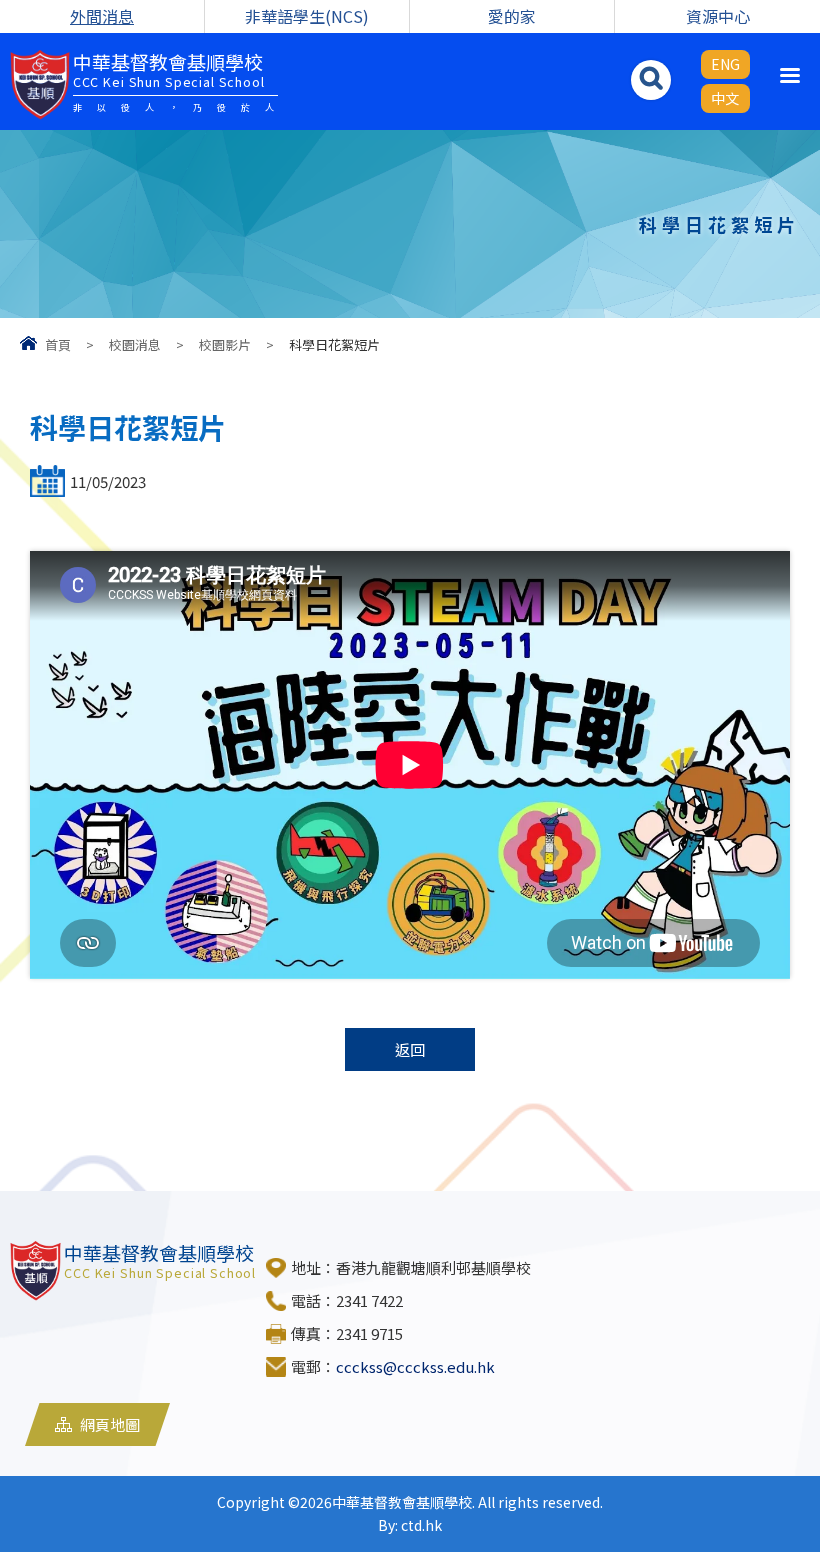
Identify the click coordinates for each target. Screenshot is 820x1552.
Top (769, 1462)
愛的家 (512, 16)
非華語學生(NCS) (307, 16)
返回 (410, 1049)
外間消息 (102, 16)
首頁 (58, 344)
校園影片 (225, 344)
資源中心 (718, 16)
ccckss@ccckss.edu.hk (415, 1366)
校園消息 (135, 344)
